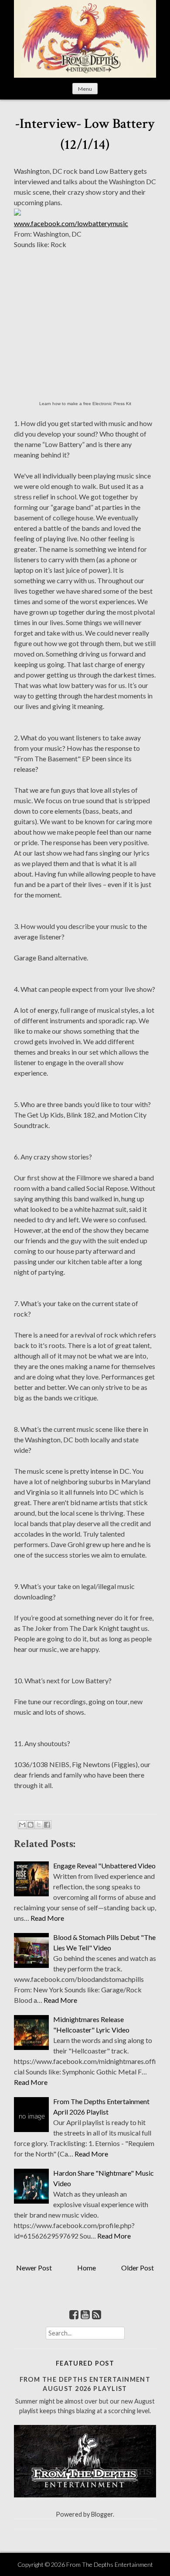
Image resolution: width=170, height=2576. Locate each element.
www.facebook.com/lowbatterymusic (71, 223)
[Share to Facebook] (47, 1825)
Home (87, 2268)
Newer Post (34, 2268)
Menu (85, 89)
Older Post (138, 2268)
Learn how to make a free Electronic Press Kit (85, 404)
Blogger (102, 2514)
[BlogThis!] (31, 1825)
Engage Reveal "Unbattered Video (104, 1866)
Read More (47, 1918)
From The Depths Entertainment (110, 2564)
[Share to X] (39, 1825)
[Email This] (22, 1825)
